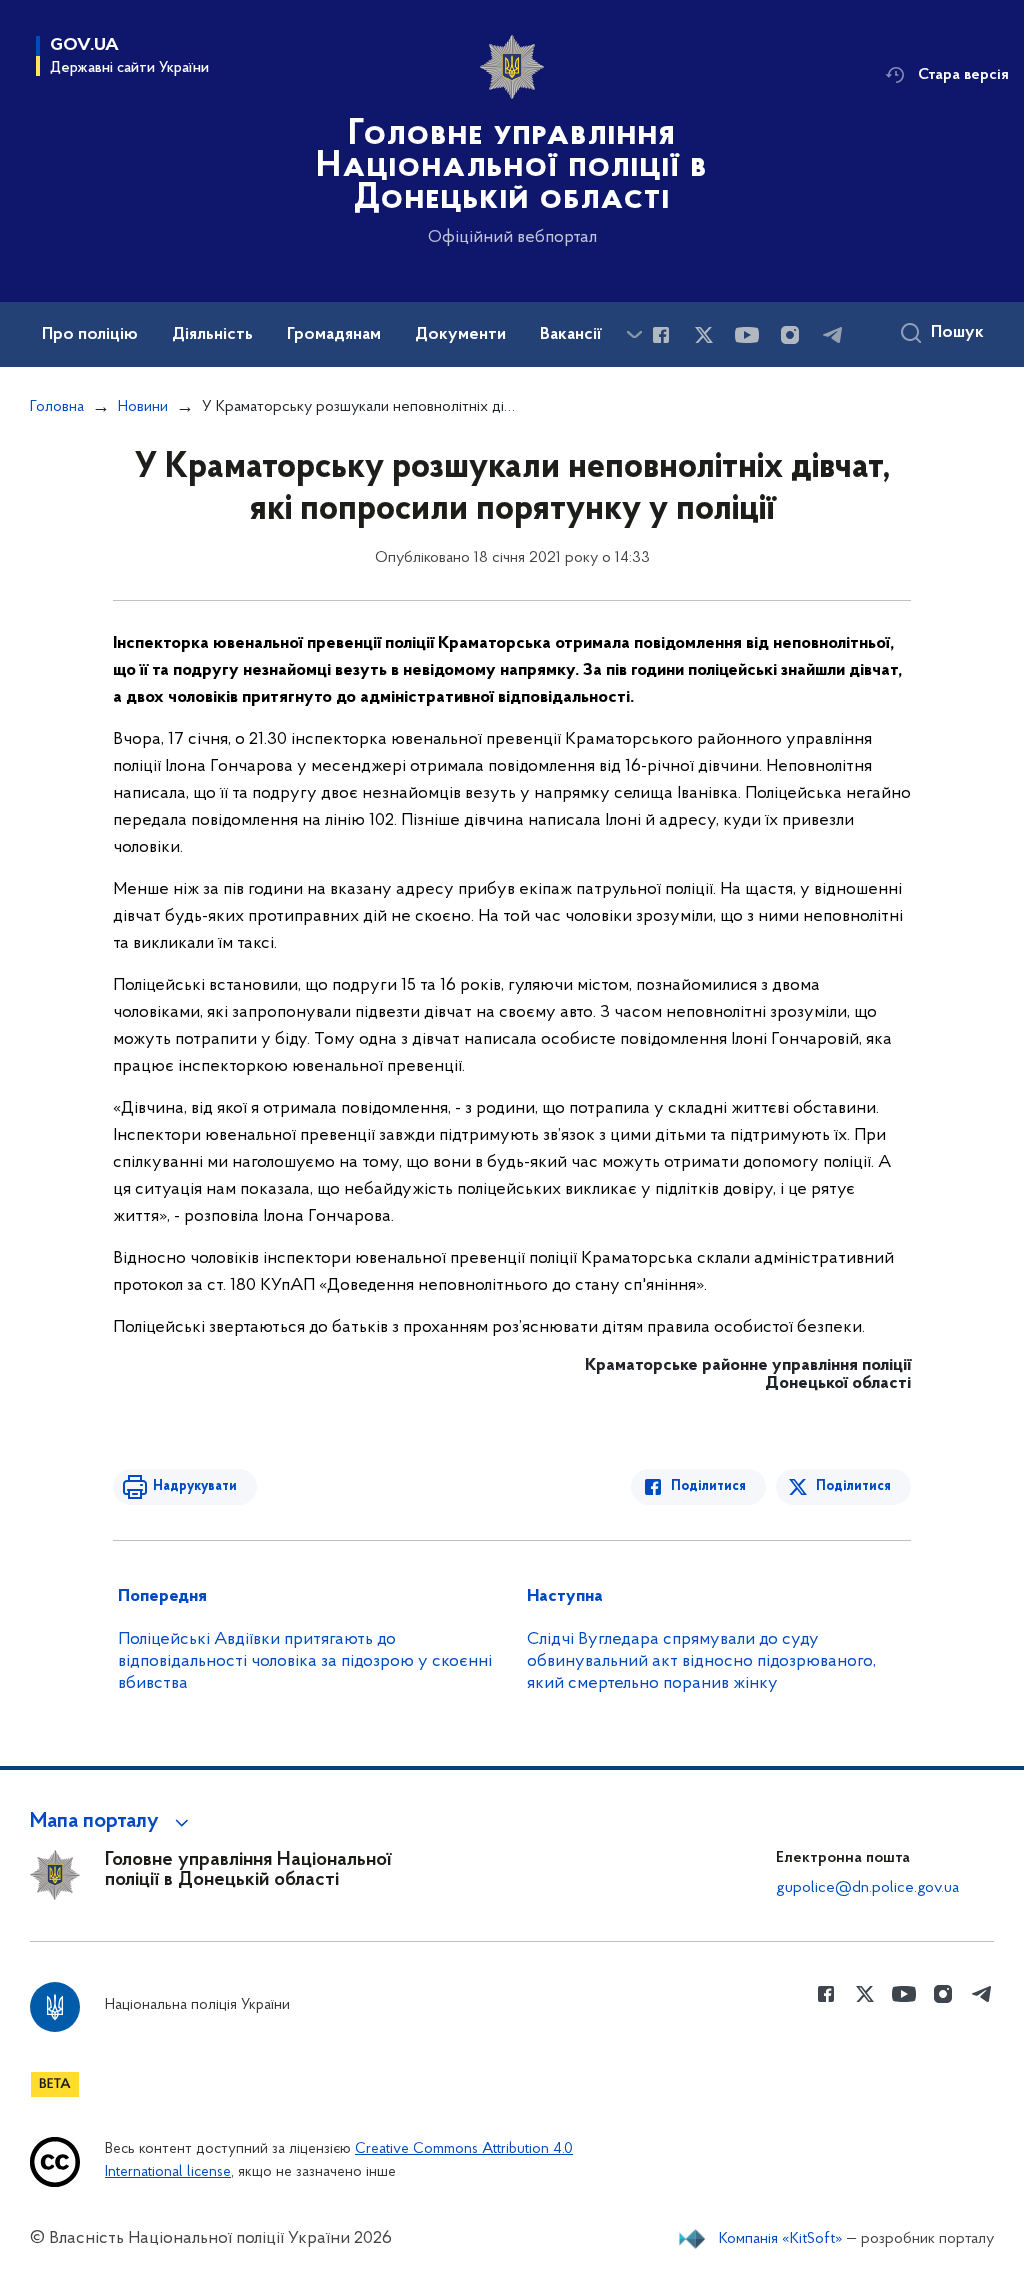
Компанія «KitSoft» (781, 2239)
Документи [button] (460, 335)
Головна (57, 407)
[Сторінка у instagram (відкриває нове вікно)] (790, 335)
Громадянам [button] (334, 335)
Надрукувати (195, 1486)
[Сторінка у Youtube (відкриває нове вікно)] (747, 335)
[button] (112, 1822)
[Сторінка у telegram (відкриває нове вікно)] (833, 335)
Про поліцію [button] (90, 335)
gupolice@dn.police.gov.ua (867, 1888)
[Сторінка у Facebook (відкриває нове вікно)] (661, 335)
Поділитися (708, 1486)
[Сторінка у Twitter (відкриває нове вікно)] (704, 335)
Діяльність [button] (212, 335)
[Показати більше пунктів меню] (634, 334)
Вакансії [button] (571, 335)
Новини (143, 407)
